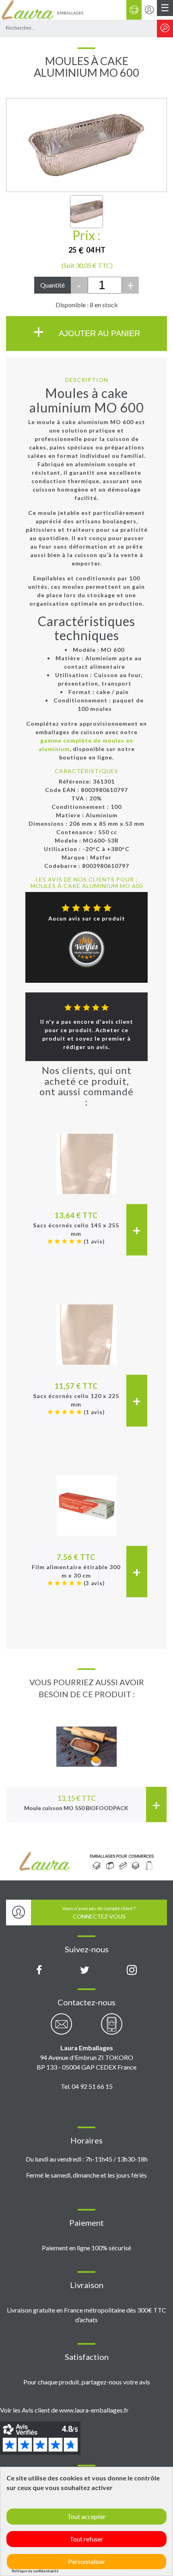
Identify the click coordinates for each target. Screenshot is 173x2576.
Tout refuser (86, 2539)
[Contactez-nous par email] (61, 2028)
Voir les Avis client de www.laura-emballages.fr (64, 2410)
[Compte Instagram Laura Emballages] (132, 1970)
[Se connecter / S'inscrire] (149, 10)
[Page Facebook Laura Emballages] (39, 1970)
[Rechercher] (165, 29)
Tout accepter (86, 2516)
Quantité (53, 285)
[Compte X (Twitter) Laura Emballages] (85, 1970)
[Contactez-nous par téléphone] (112, 2028)
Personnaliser (87, 2561)
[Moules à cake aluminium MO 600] (86, 212)
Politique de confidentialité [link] (35, 2571)
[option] (86, 1761)
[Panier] (134, 10)
